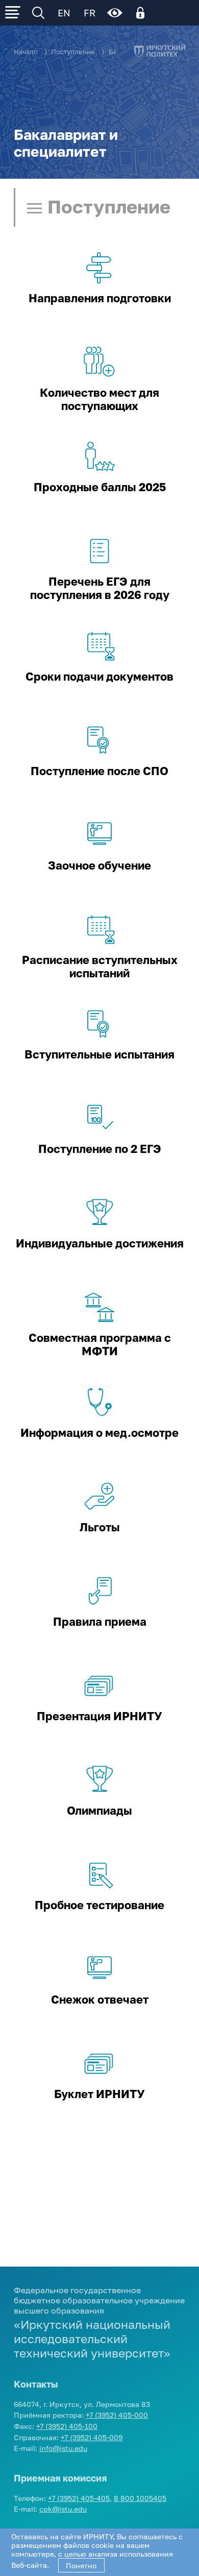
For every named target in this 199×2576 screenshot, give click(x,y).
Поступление (73, 52)
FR (90, 13)
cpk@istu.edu (63, 2509)
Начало (26, 52)
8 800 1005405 (140, 2498)
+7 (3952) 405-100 (67, 2426)
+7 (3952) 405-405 (79, 2498)
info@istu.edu (63, 2448)
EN (64, 13)
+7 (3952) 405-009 (92, 2437)
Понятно (81, 2566)
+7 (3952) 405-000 (117, 2415)
